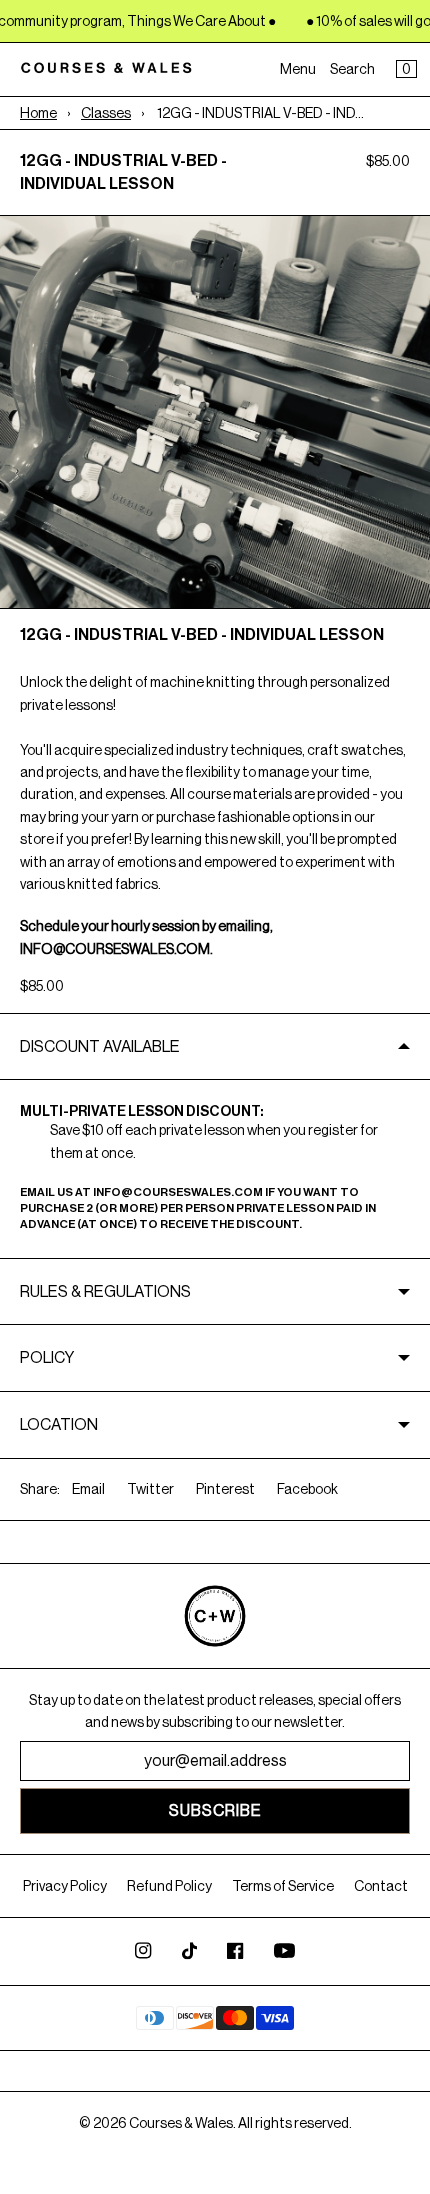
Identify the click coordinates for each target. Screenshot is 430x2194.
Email (88, 1489)
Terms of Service (283, 1886)
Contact (381, 1886)
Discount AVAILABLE (100, 1046)
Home (38, 113)
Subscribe (215, 1810)
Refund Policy (169, 1886)
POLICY (47, 1357)
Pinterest (225, 1489)
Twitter (150, 1489)
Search (352, 69)
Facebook (307, 1489)
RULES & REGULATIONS (107, 1291)
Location (59, 1424)
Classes (106, 113)
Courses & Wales (181, 2123)
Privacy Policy (65, 1886)
